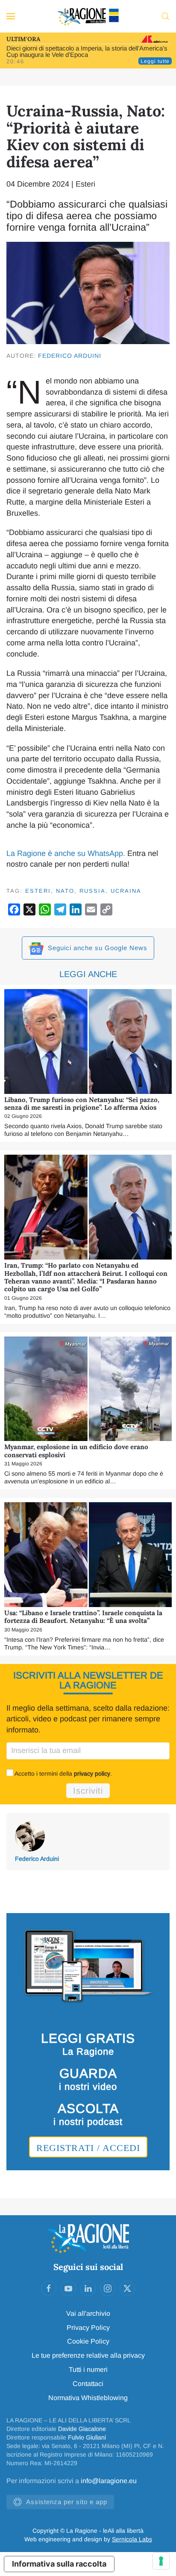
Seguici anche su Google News (97, 948)
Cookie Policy (88, 2341)
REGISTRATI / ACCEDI (88, 2148)
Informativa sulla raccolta (59, 2564)
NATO (65, 891)
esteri (38, 891)
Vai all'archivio (88, 2313)
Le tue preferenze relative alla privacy (88, 2355)
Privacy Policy (88, 2328)
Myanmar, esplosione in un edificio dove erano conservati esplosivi (76, 1451)
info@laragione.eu (109, 2481)
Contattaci (88, 2384)
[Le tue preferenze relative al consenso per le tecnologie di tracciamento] (161, 2561)
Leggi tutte (155, 61)
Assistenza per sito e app (67, 2502)
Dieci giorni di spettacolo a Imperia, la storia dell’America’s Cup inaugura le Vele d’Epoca (87, 51)
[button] (11, 16)
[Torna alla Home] (88, 16)
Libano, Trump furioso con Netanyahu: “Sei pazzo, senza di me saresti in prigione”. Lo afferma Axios (82, 1104)
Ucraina (126, 891)
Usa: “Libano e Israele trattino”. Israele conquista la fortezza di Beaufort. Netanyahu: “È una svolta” (83, 1617)
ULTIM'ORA (23, 39)
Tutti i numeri (88, 2370)
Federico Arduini (70, 356)
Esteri (85, 184)
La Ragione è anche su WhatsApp (65, 853)
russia (92, 891)
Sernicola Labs (132, 2539)
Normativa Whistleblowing (88, 2398)
